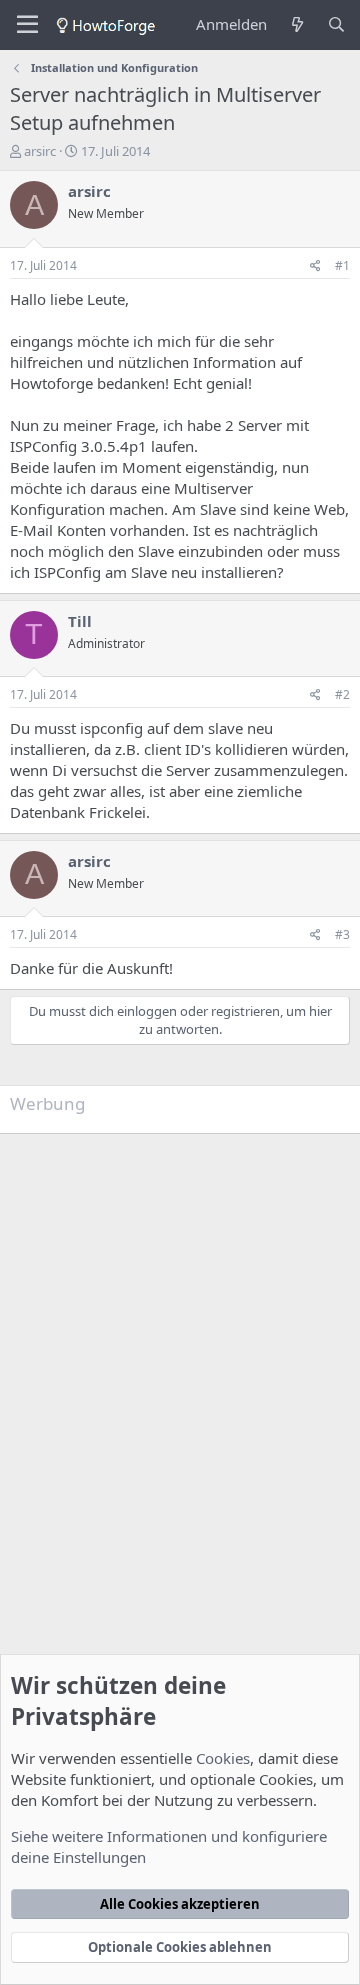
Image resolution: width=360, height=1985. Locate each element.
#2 (342, 694)
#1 (342, 265)
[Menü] (27, 25)
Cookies (223, 1758)
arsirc (40, 151)
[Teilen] (315, 266)
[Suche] (336, 24)
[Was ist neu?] (296, 24)
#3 (342, 934)
